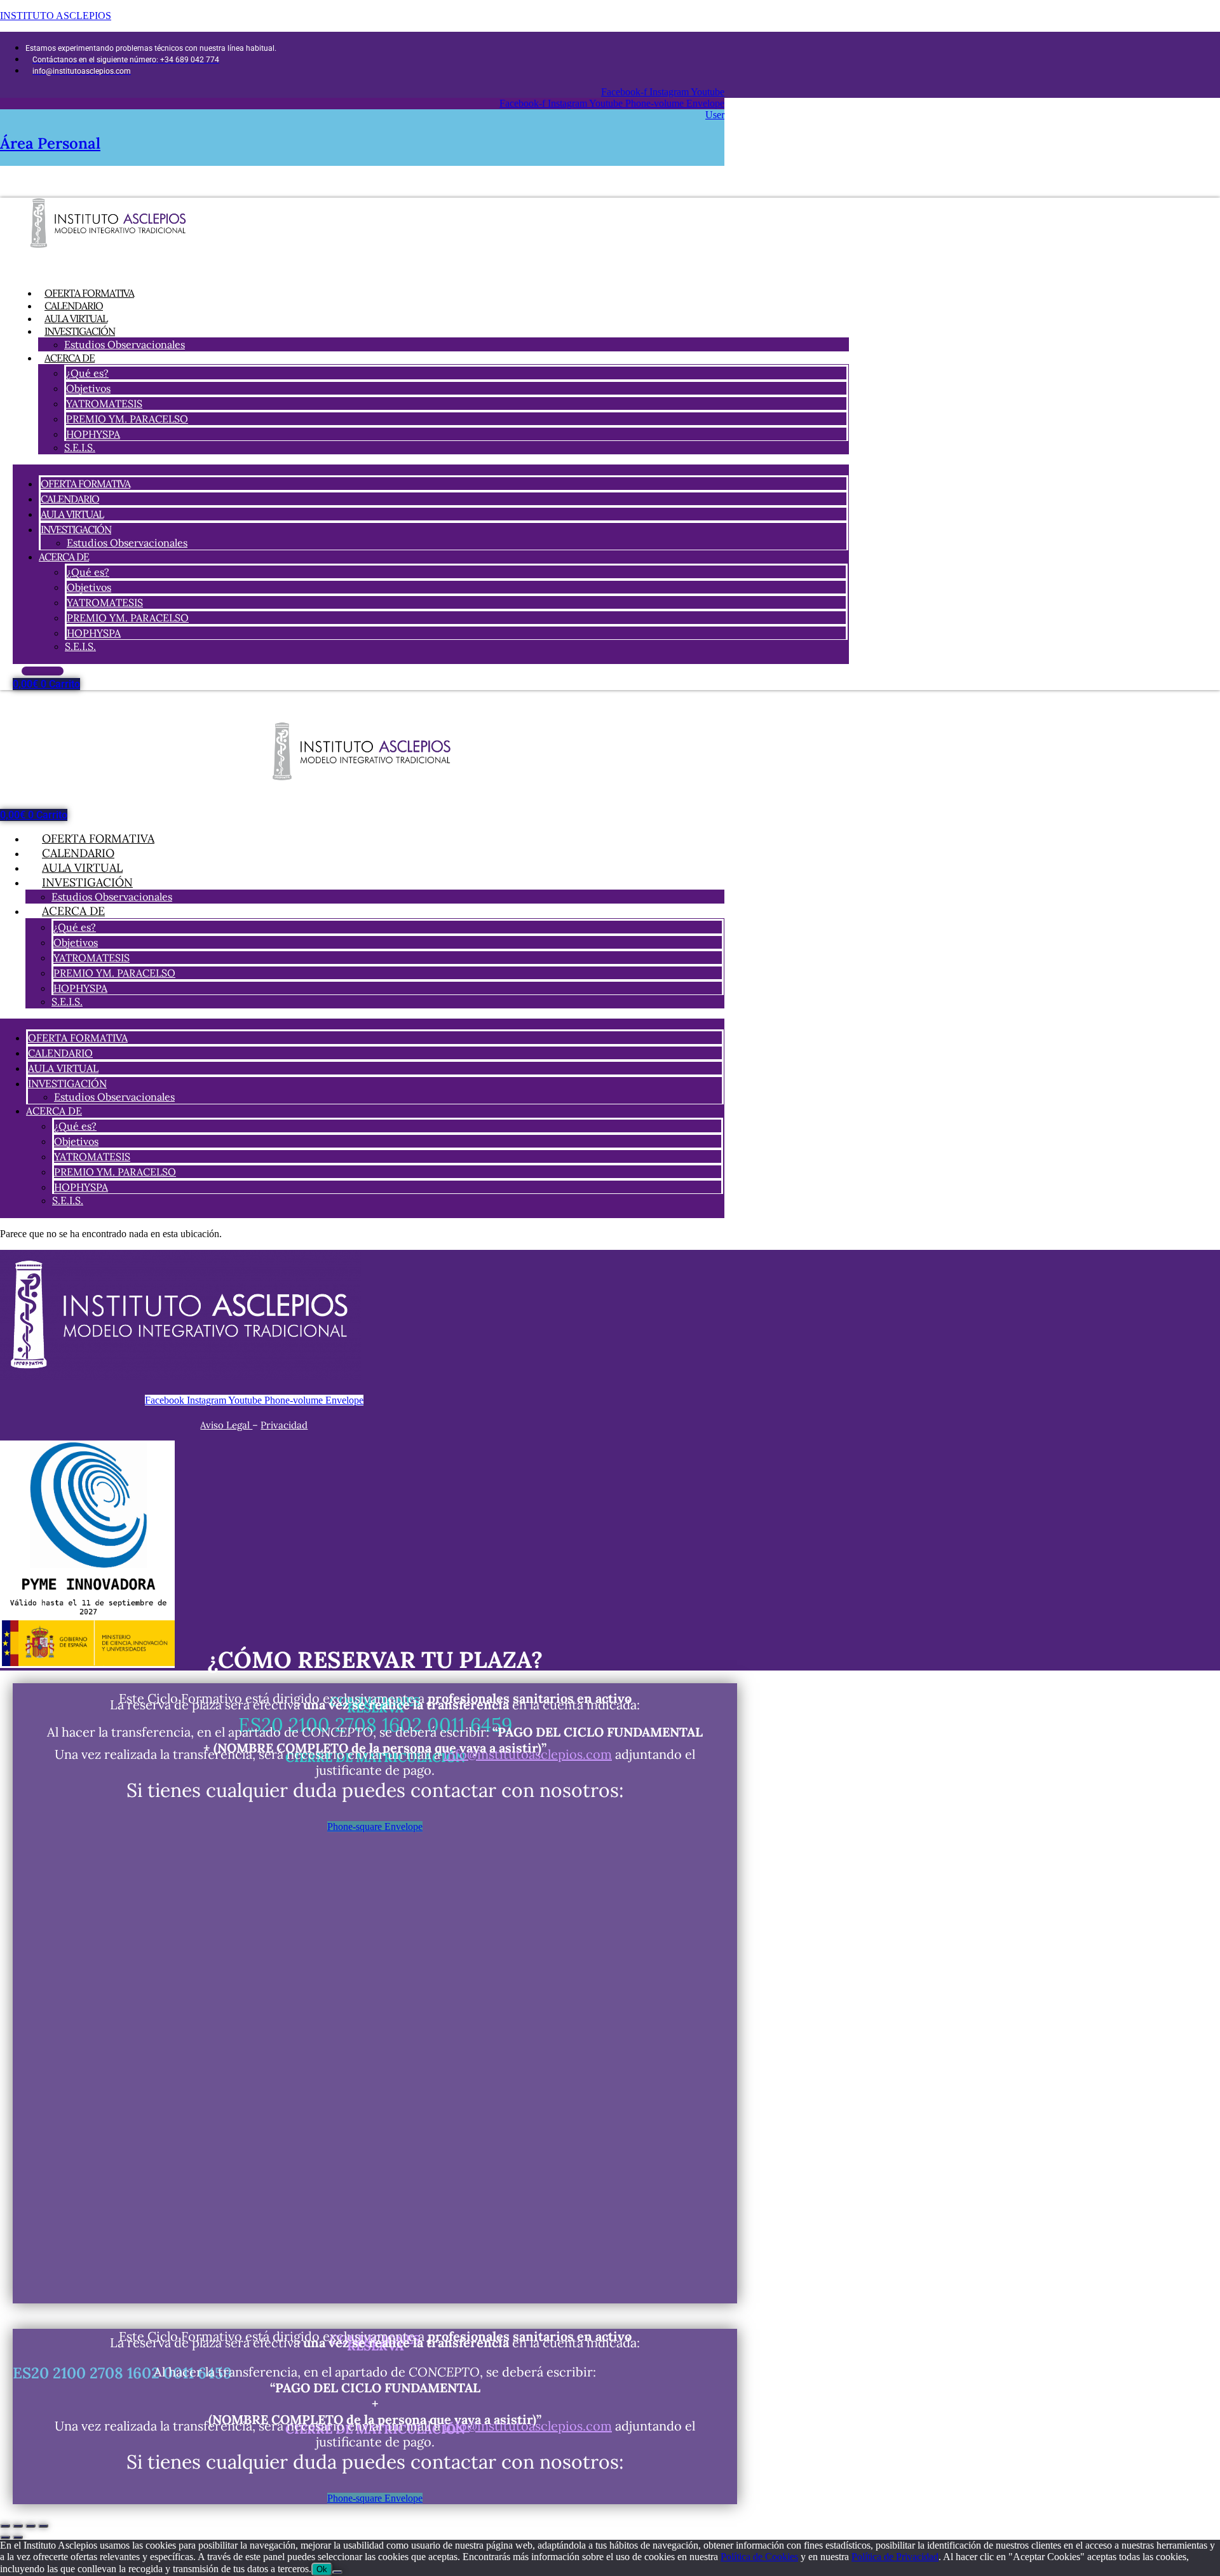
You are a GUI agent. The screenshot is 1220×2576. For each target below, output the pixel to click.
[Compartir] (30, 2526)
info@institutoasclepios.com (528, 1754)
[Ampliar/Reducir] (5, 2526)
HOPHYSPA (93, 434)
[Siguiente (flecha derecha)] (18, 2537)
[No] (337, 2572)
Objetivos (88, 388)
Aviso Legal (226, 1425)
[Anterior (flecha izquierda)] (5, 2537)
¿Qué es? (87, 373)
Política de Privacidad (895, 2557)
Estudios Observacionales (125, 344)
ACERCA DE (70, 358)
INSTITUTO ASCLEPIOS (56, 16)
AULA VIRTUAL (72, 514)
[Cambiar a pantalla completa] (18, 2526)
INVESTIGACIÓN (80, 331)
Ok (322, 2569)
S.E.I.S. (80, 447)
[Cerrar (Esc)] (43, 2526)
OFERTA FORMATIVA (85, 484)
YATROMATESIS (104, 403)
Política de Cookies (759, 2557)
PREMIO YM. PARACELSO (127, 419)
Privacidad (284, 1425)
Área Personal (50, 143)
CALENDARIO (70, 499)
